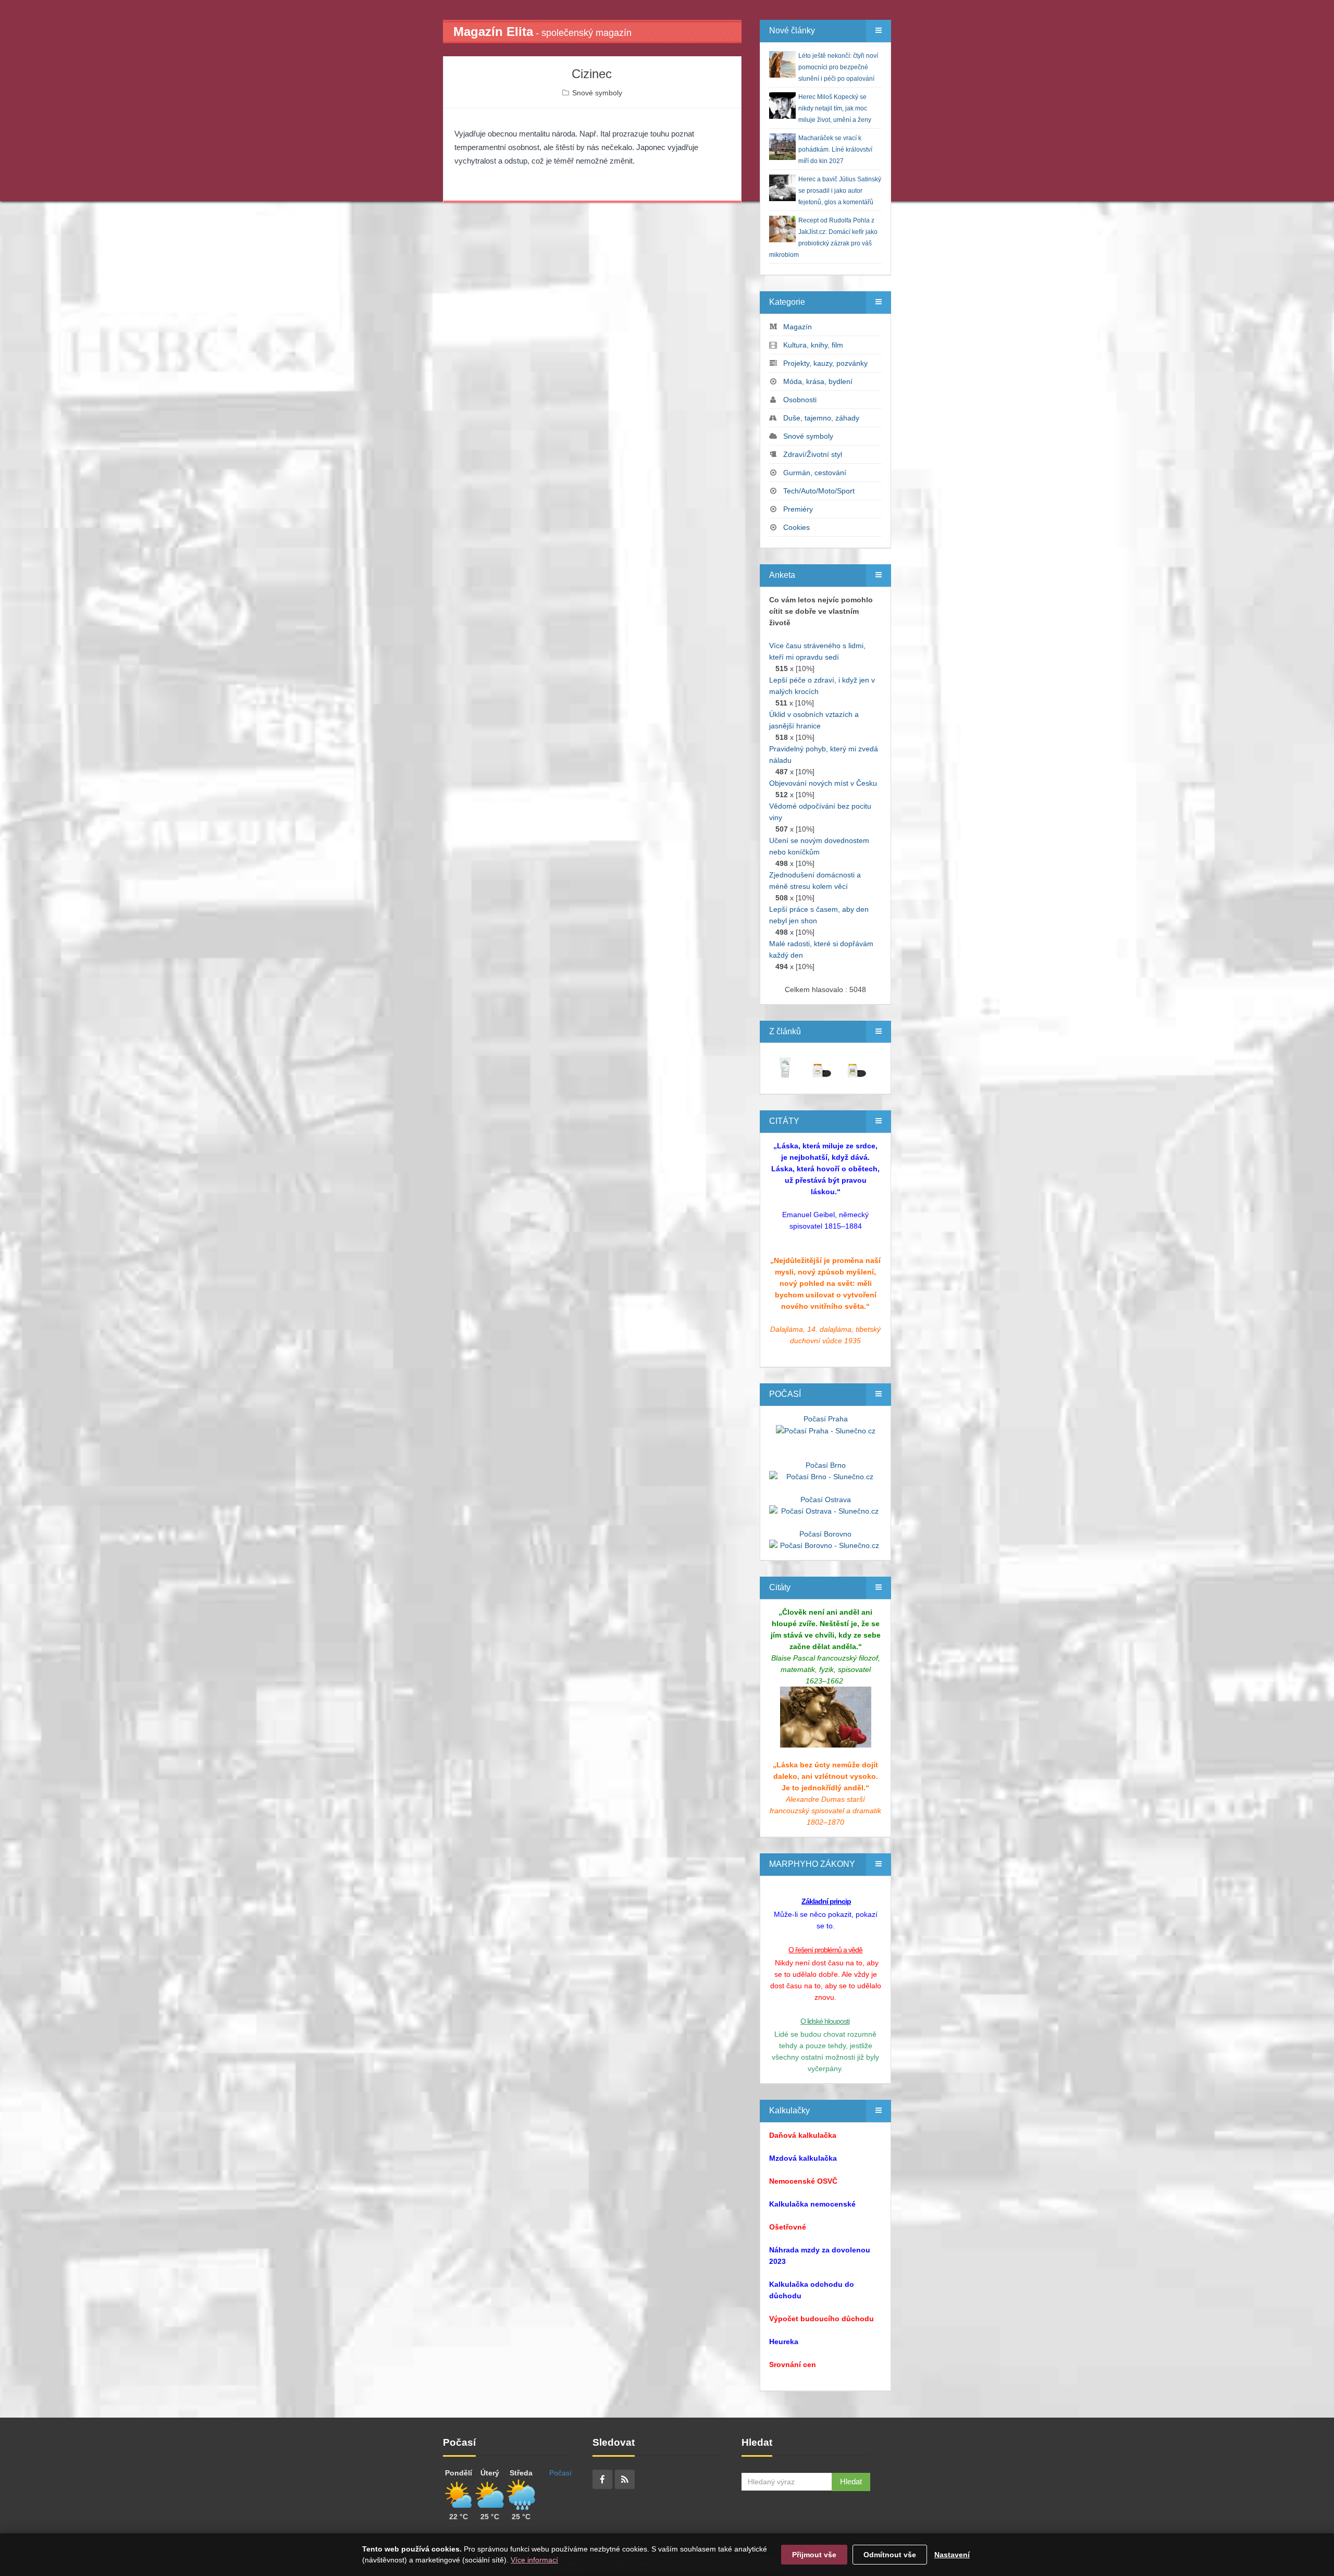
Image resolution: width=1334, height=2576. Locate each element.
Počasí (560, 2473)
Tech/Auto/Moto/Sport (819, 491)
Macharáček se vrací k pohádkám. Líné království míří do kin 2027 (835, 150)
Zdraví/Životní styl (813, 454)
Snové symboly (597, 93)
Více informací (534, 2560)
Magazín (798, 327)
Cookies (796, 527)
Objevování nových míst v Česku (823, 783)
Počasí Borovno (825, 1534)
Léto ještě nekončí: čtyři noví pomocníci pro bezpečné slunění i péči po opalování (838, 67)
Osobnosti (800, 400)
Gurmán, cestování (815, 473)
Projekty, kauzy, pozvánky (825, 363)
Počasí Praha (826, 1419)
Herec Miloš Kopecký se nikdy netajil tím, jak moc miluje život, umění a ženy (835, 108)
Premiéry (798, 509)
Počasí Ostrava (826, 1500)
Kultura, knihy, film (813, 345)
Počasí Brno (826, 1465)
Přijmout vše (814, 2555)
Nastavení (952, 2555)
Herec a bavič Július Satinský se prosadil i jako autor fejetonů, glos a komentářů (840, 191)
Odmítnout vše (890, 2555)
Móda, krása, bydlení (818, 381)
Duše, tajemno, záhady (821, 418)
